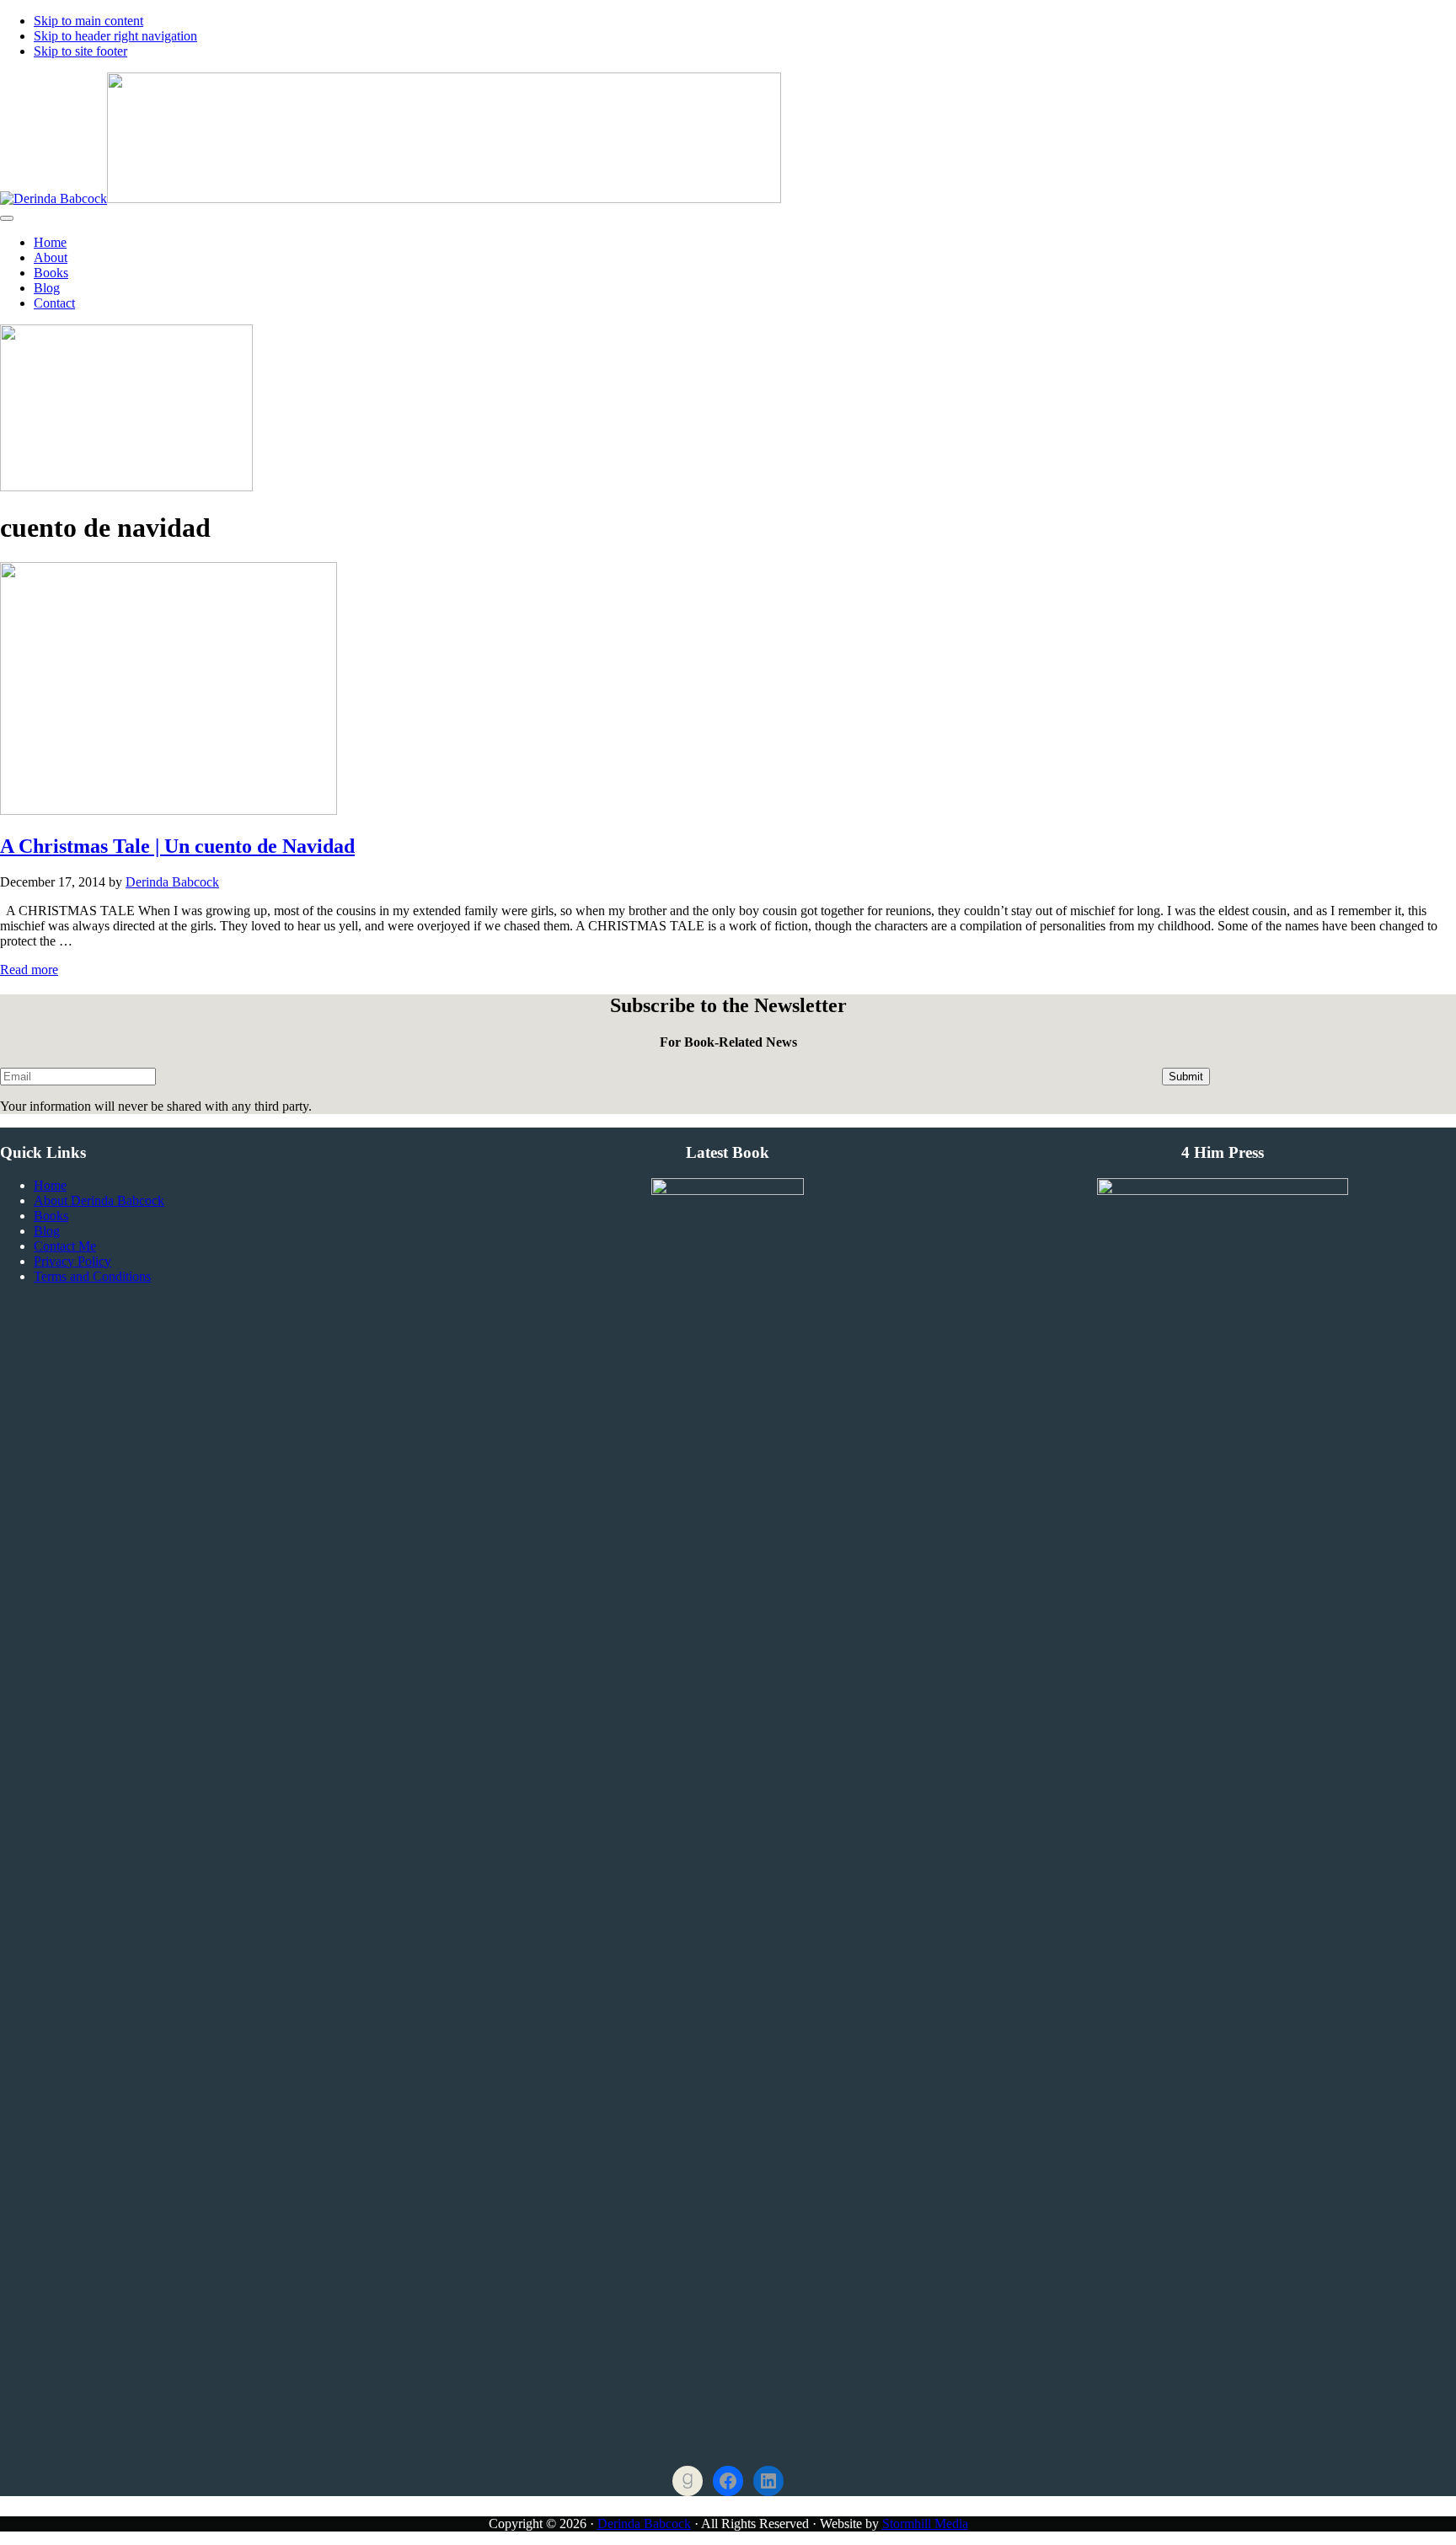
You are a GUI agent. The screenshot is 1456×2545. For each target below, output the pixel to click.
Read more (29, 970)
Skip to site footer (80, 51)
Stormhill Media (925, 2524)
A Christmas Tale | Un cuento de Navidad (177, 846)
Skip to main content (88, 21)
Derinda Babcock (644, 2524)
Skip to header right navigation (115, 36)
